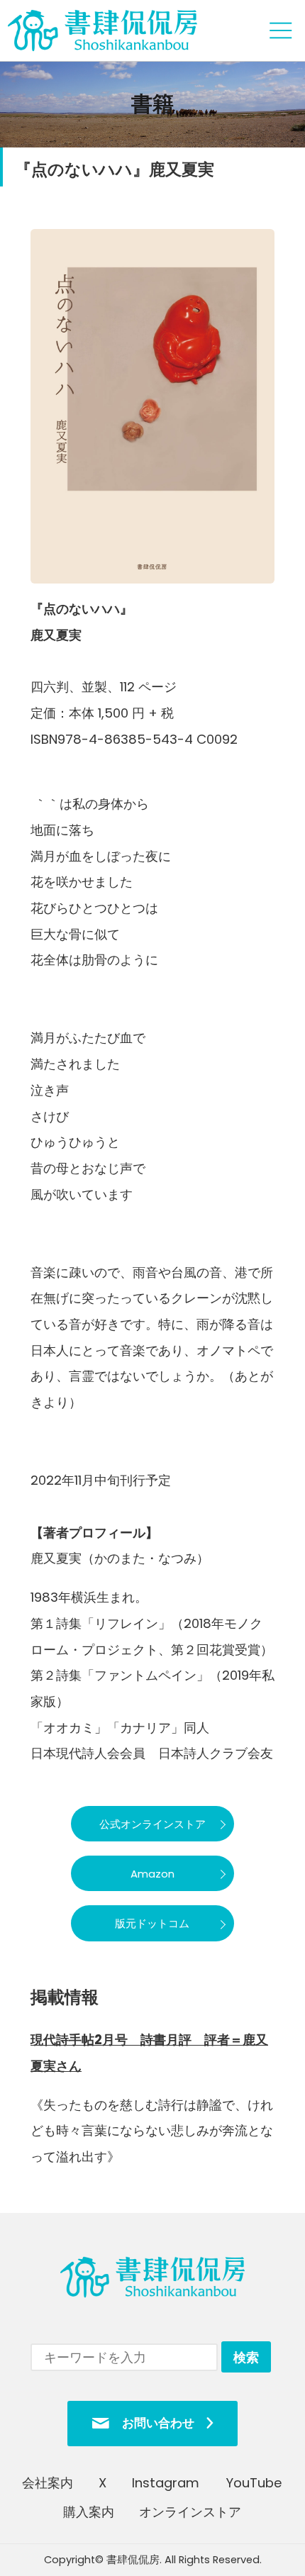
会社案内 (48, 2483)
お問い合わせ (158, 2423)
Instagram (166, 2483)
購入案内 (89, 2512)
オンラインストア (190, 2512)
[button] (152, 1824)
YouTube (254, 2483)
